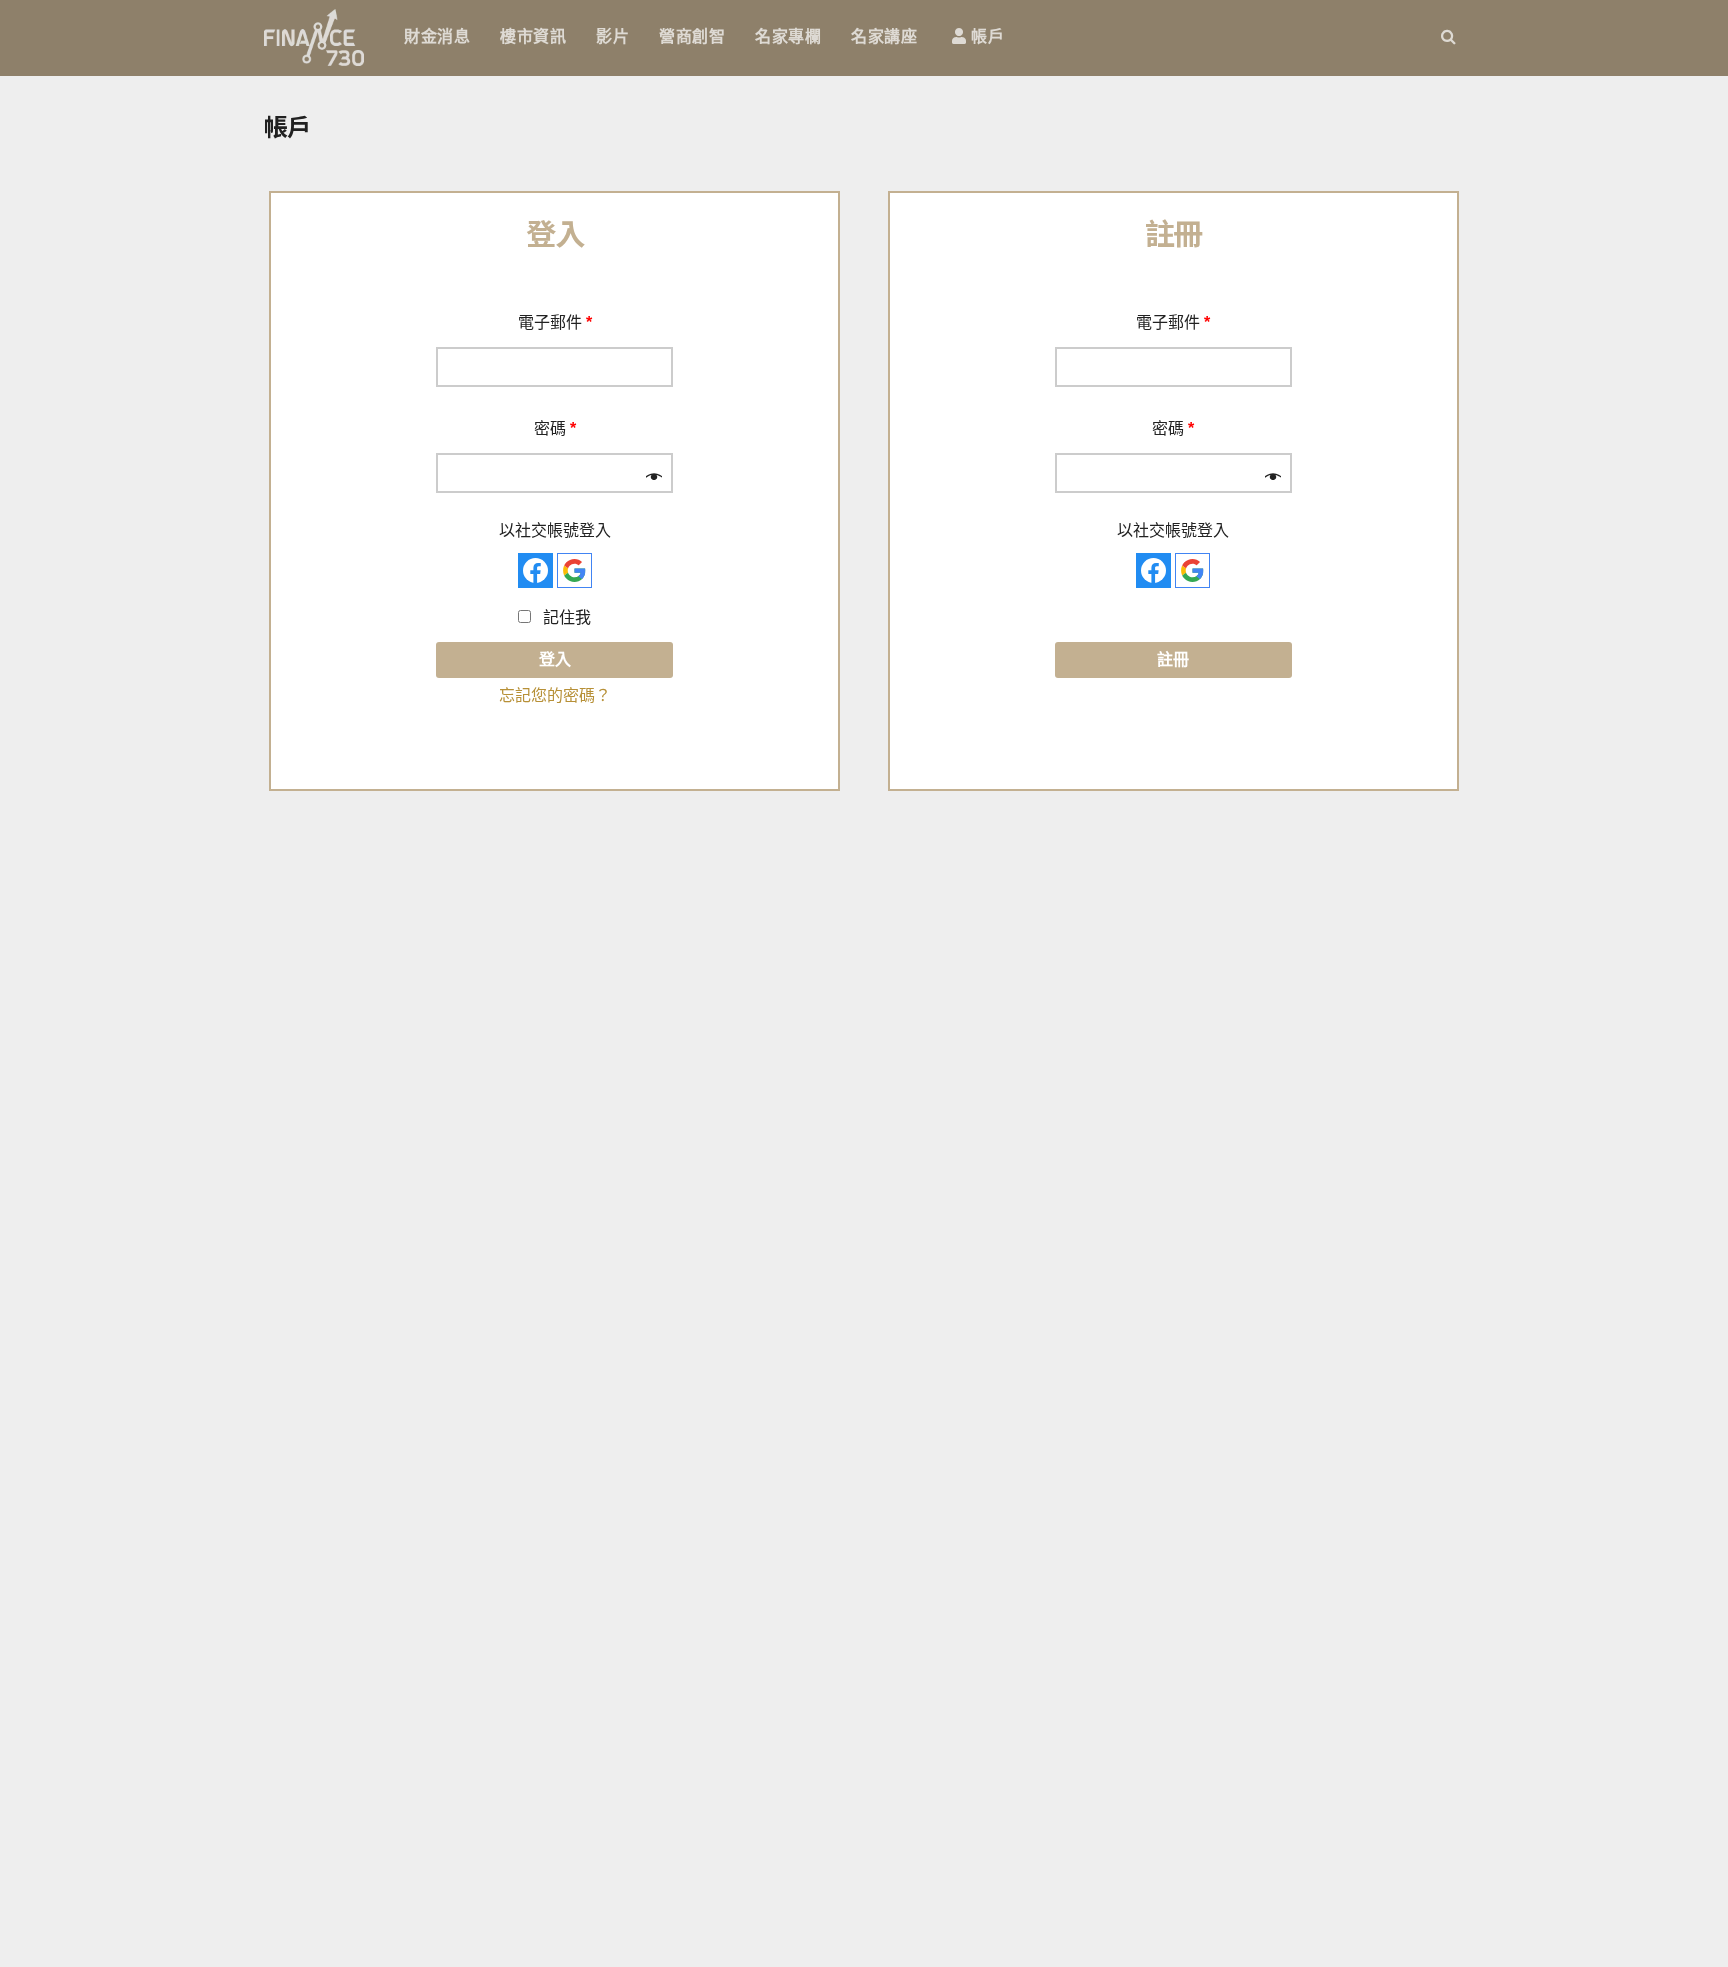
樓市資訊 (533, 36)
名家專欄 (788, 36)
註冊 (1173, 659)
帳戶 (986, 36)
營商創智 (692, 36)
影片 (612, 36)
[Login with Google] (574, 570)
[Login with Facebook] (535, 570)
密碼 (555, 428)
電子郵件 (555, 322)
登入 (555, 659)
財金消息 (437, 36)
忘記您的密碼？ (555, 695)
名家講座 (884, 36)
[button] (1448, 36)
